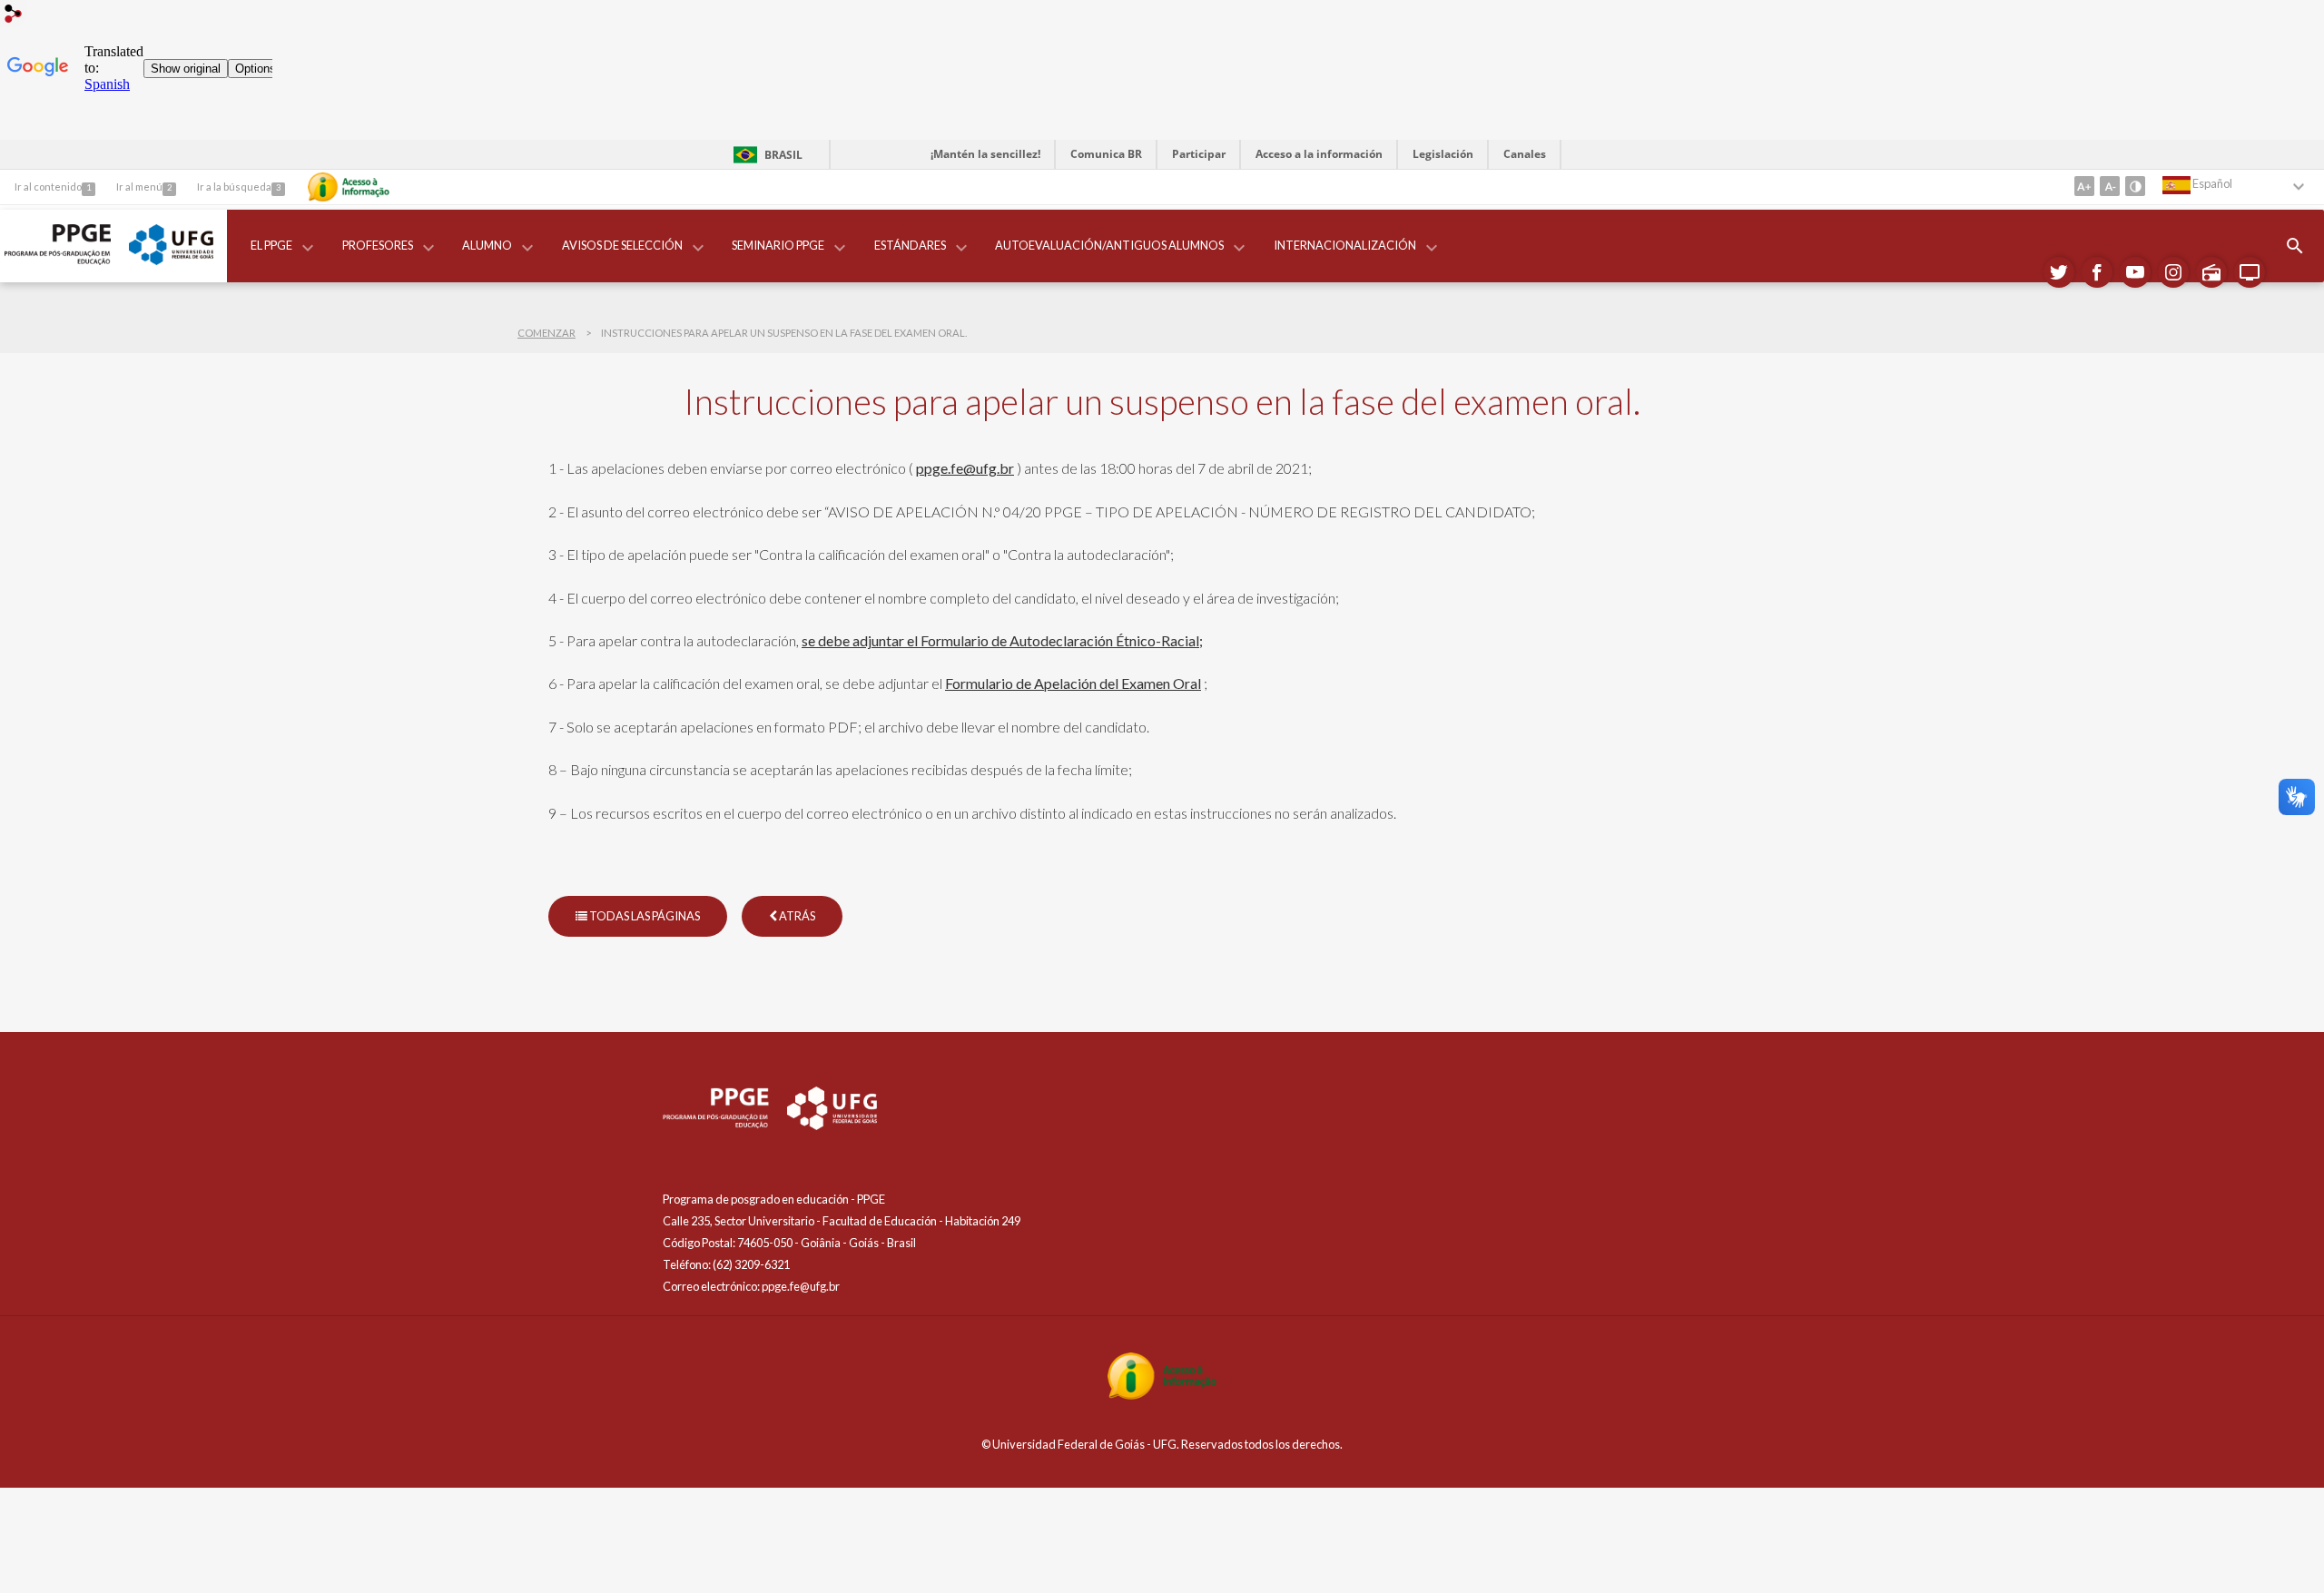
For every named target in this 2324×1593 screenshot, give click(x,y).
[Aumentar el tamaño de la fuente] (2084, 186)
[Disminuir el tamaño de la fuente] (2110, 186)
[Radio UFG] (2211, 272)
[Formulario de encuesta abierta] (2295, 246)
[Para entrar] (14, 15)
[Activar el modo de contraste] (2135, 186)
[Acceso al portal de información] (1162, 1395)
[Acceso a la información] (349, 187)
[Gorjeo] (2059, 272)
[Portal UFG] (171, 260)
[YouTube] (2135, 272)
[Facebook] (2097, 272)
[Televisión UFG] (2250, 272)
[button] (273, 246)
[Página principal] (58, 260)
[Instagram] (2173, 272)
